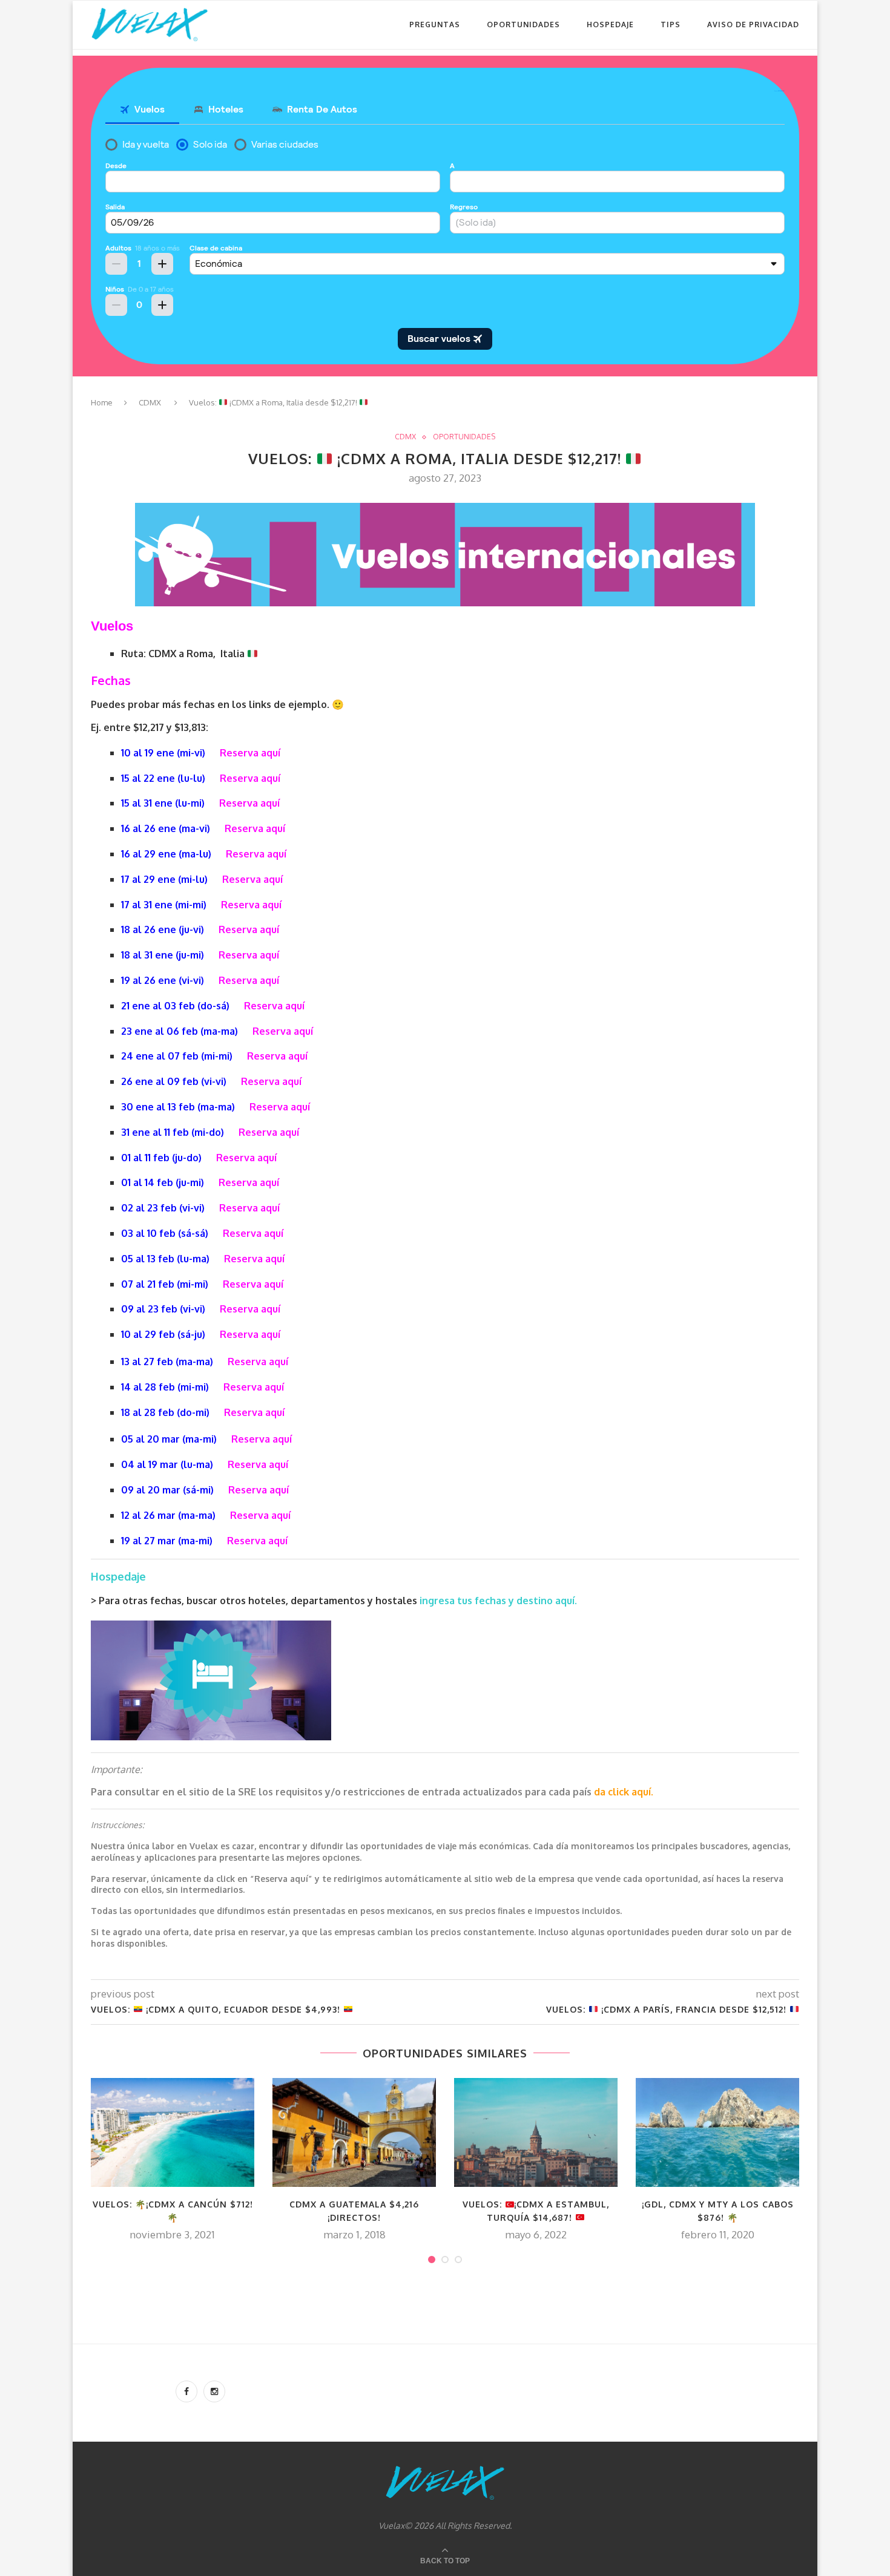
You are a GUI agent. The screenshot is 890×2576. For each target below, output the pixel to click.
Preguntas (435, 25)
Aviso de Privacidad (753, 25)
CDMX (150, 402)
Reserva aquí (250, 753)
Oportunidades (523, 25)
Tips (671, 25)
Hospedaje (610, 25)
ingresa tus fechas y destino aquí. (499, 1601)
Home (102, 402)
